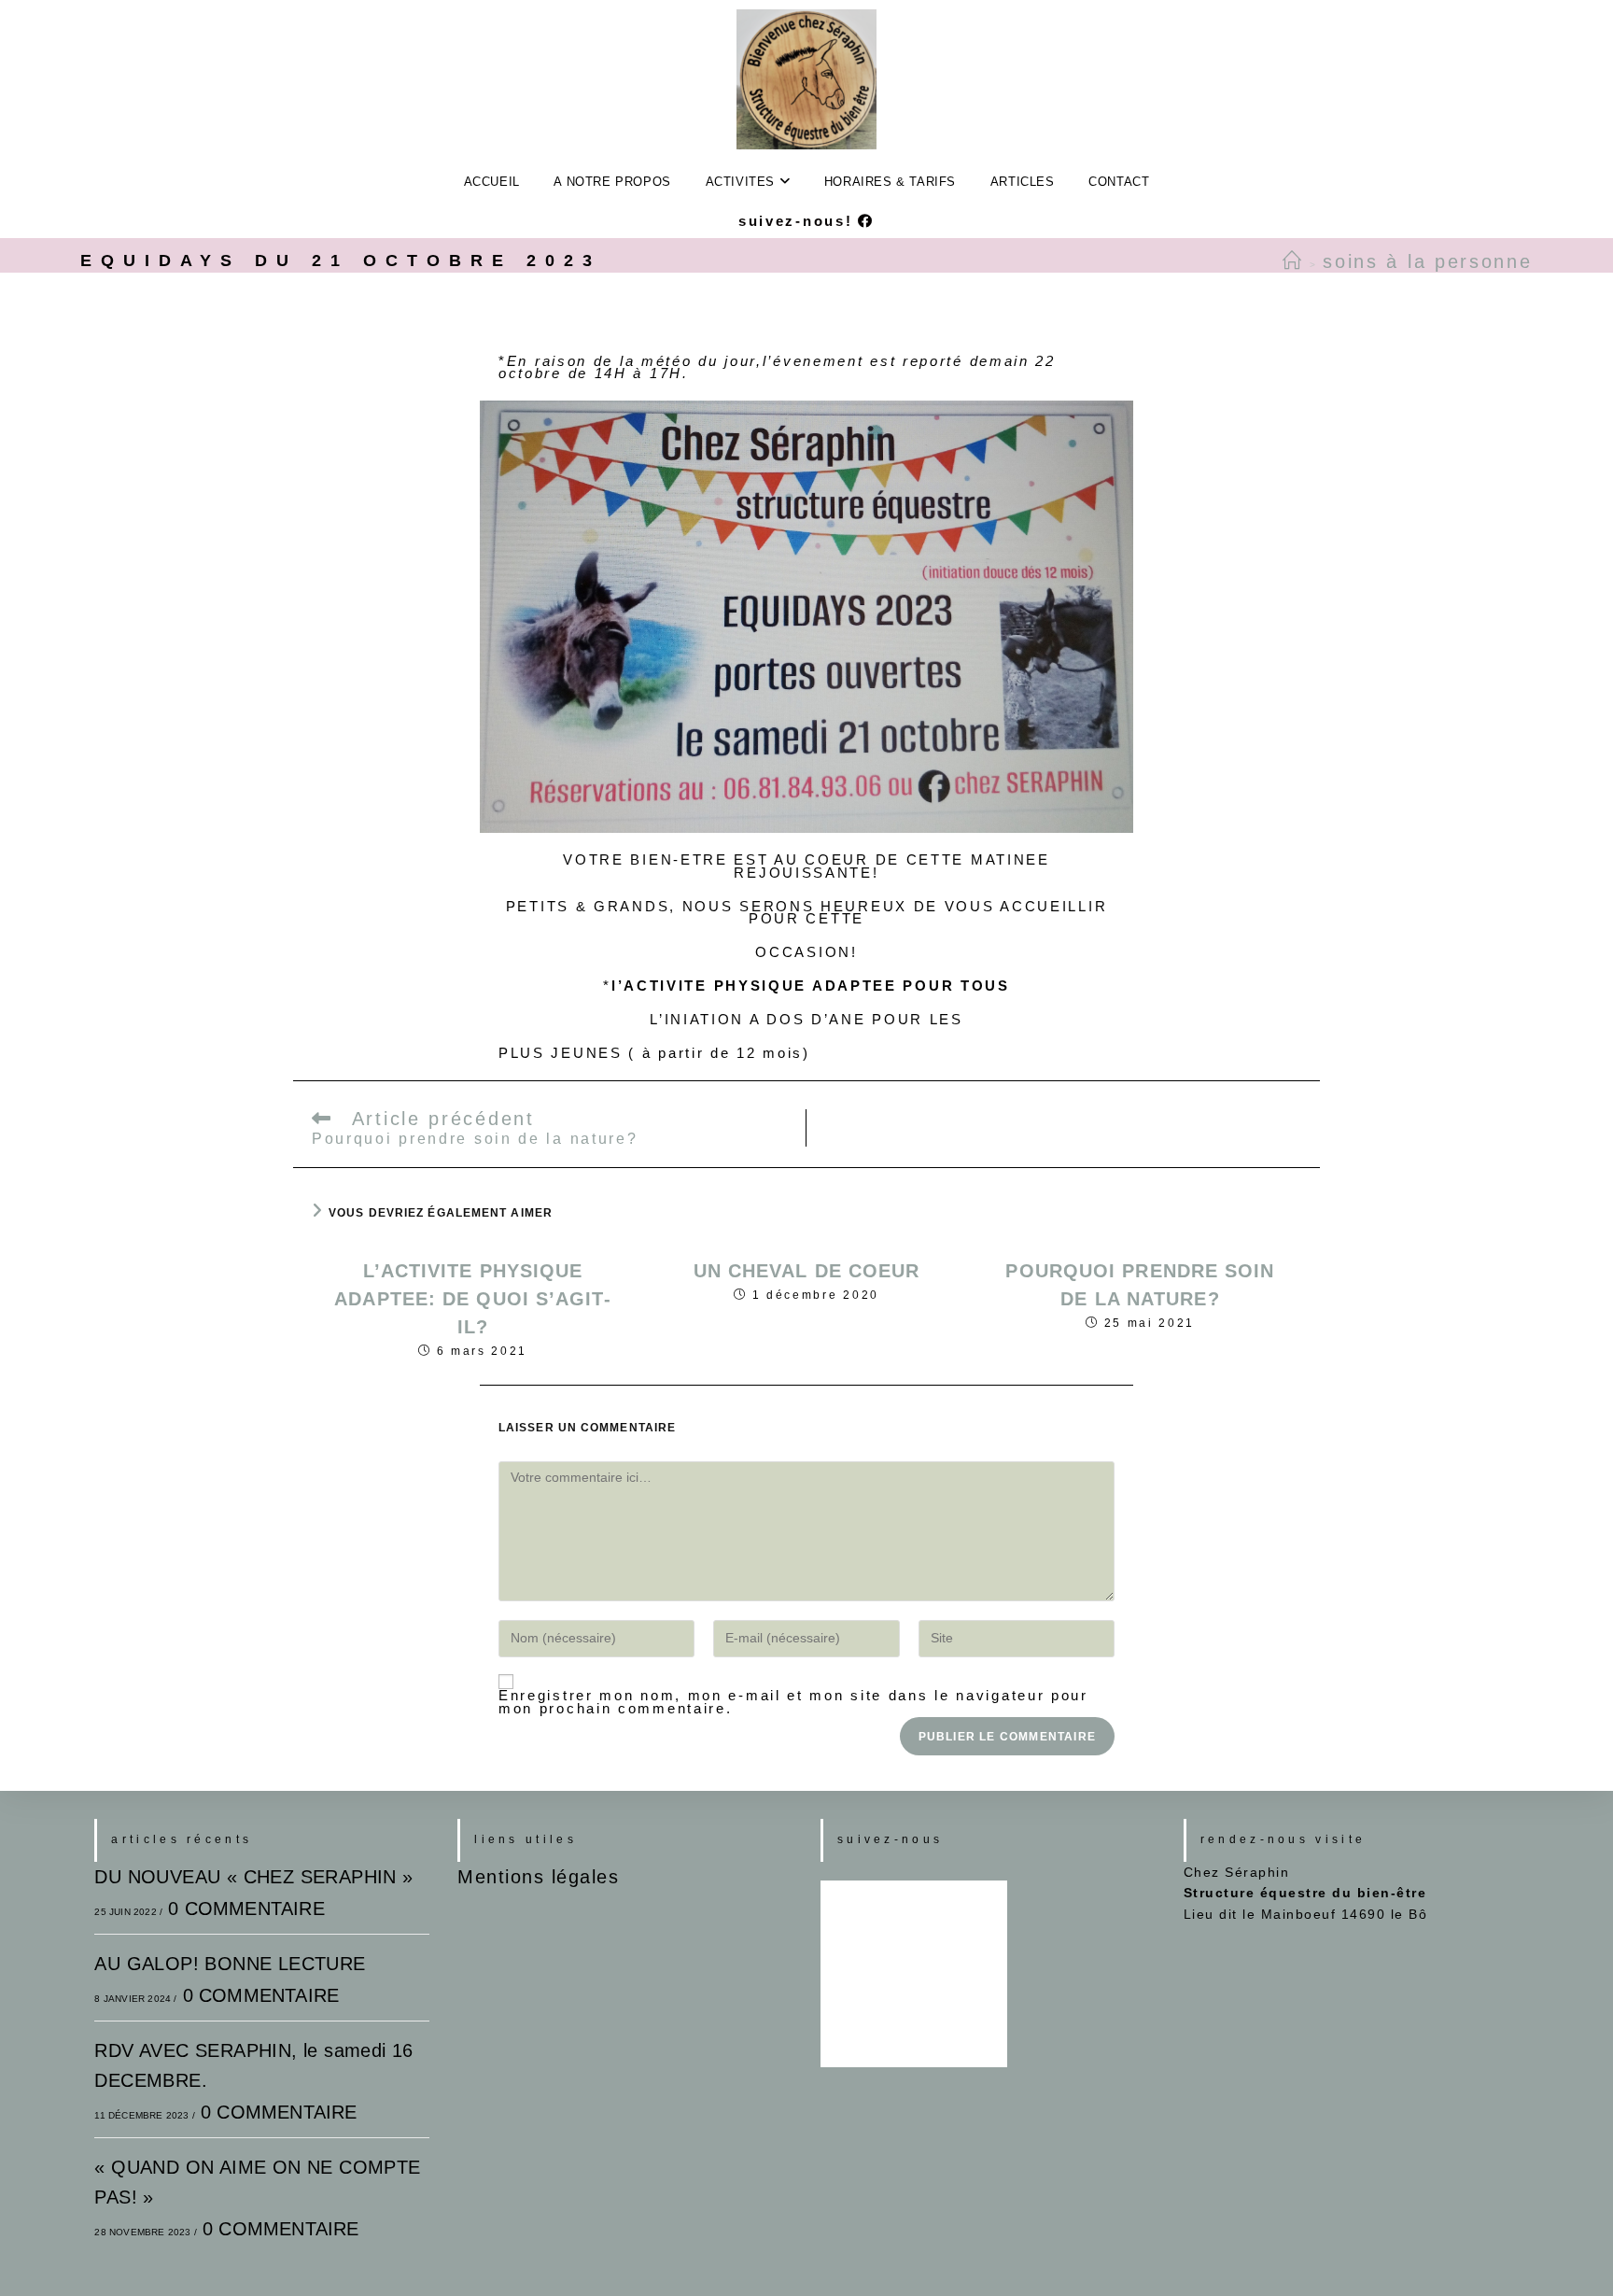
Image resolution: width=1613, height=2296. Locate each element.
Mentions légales (538, 1877)
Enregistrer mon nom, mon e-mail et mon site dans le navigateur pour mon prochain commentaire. (793, 1702)
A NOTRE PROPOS (612, 182)
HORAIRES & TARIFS (890, 182)
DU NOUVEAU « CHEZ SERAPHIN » (253, 1877)
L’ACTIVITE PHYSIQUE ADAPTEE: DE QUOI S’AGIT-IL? (472, 1299)
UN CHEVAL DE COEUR (807, 1271)
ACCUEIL (492, 182)
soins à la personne (1427, 261)
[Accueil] (1293, 261)
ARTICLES (1023, 182)
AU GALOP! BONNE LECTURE (230, 1964)
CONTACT (1119, 182)
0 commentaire (246, 1909)
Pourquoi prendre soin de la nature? (1140, 1285)
